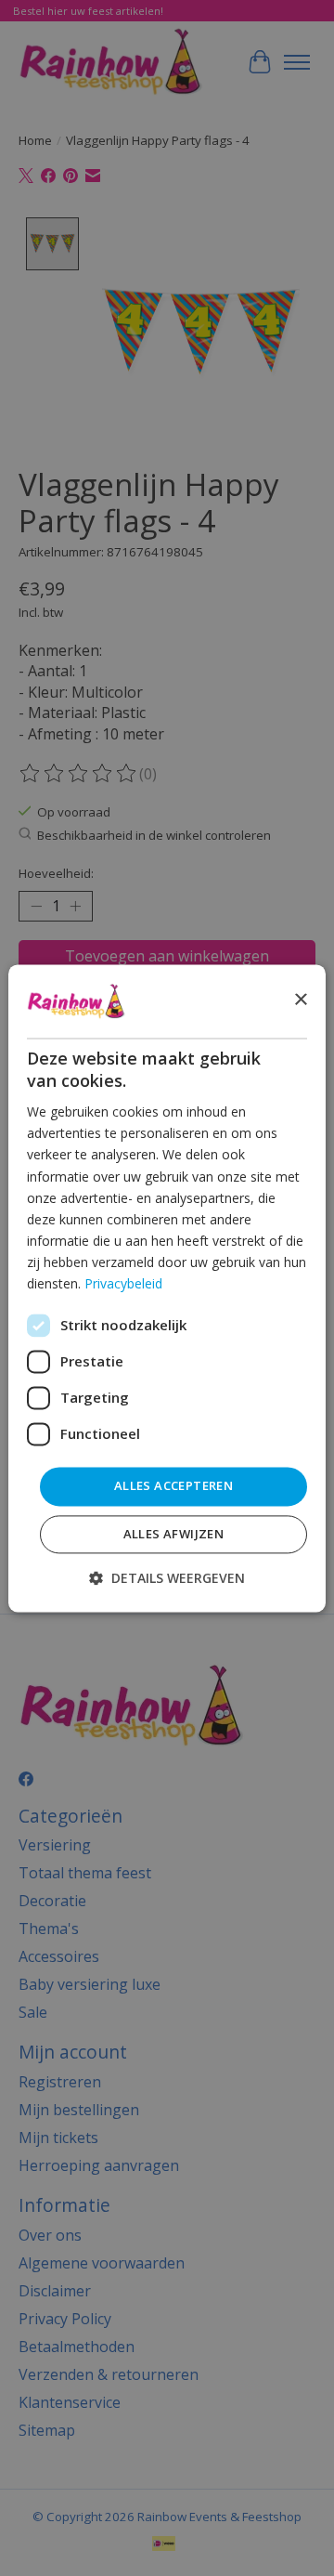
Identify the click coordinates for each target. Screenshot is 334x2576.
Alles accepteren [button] (173, 1486)
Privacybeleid (123, 1283)
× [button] (300, 1000)
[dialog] (167, 1288)
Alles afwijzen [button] (174, 1534)
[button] (167, 1578)
